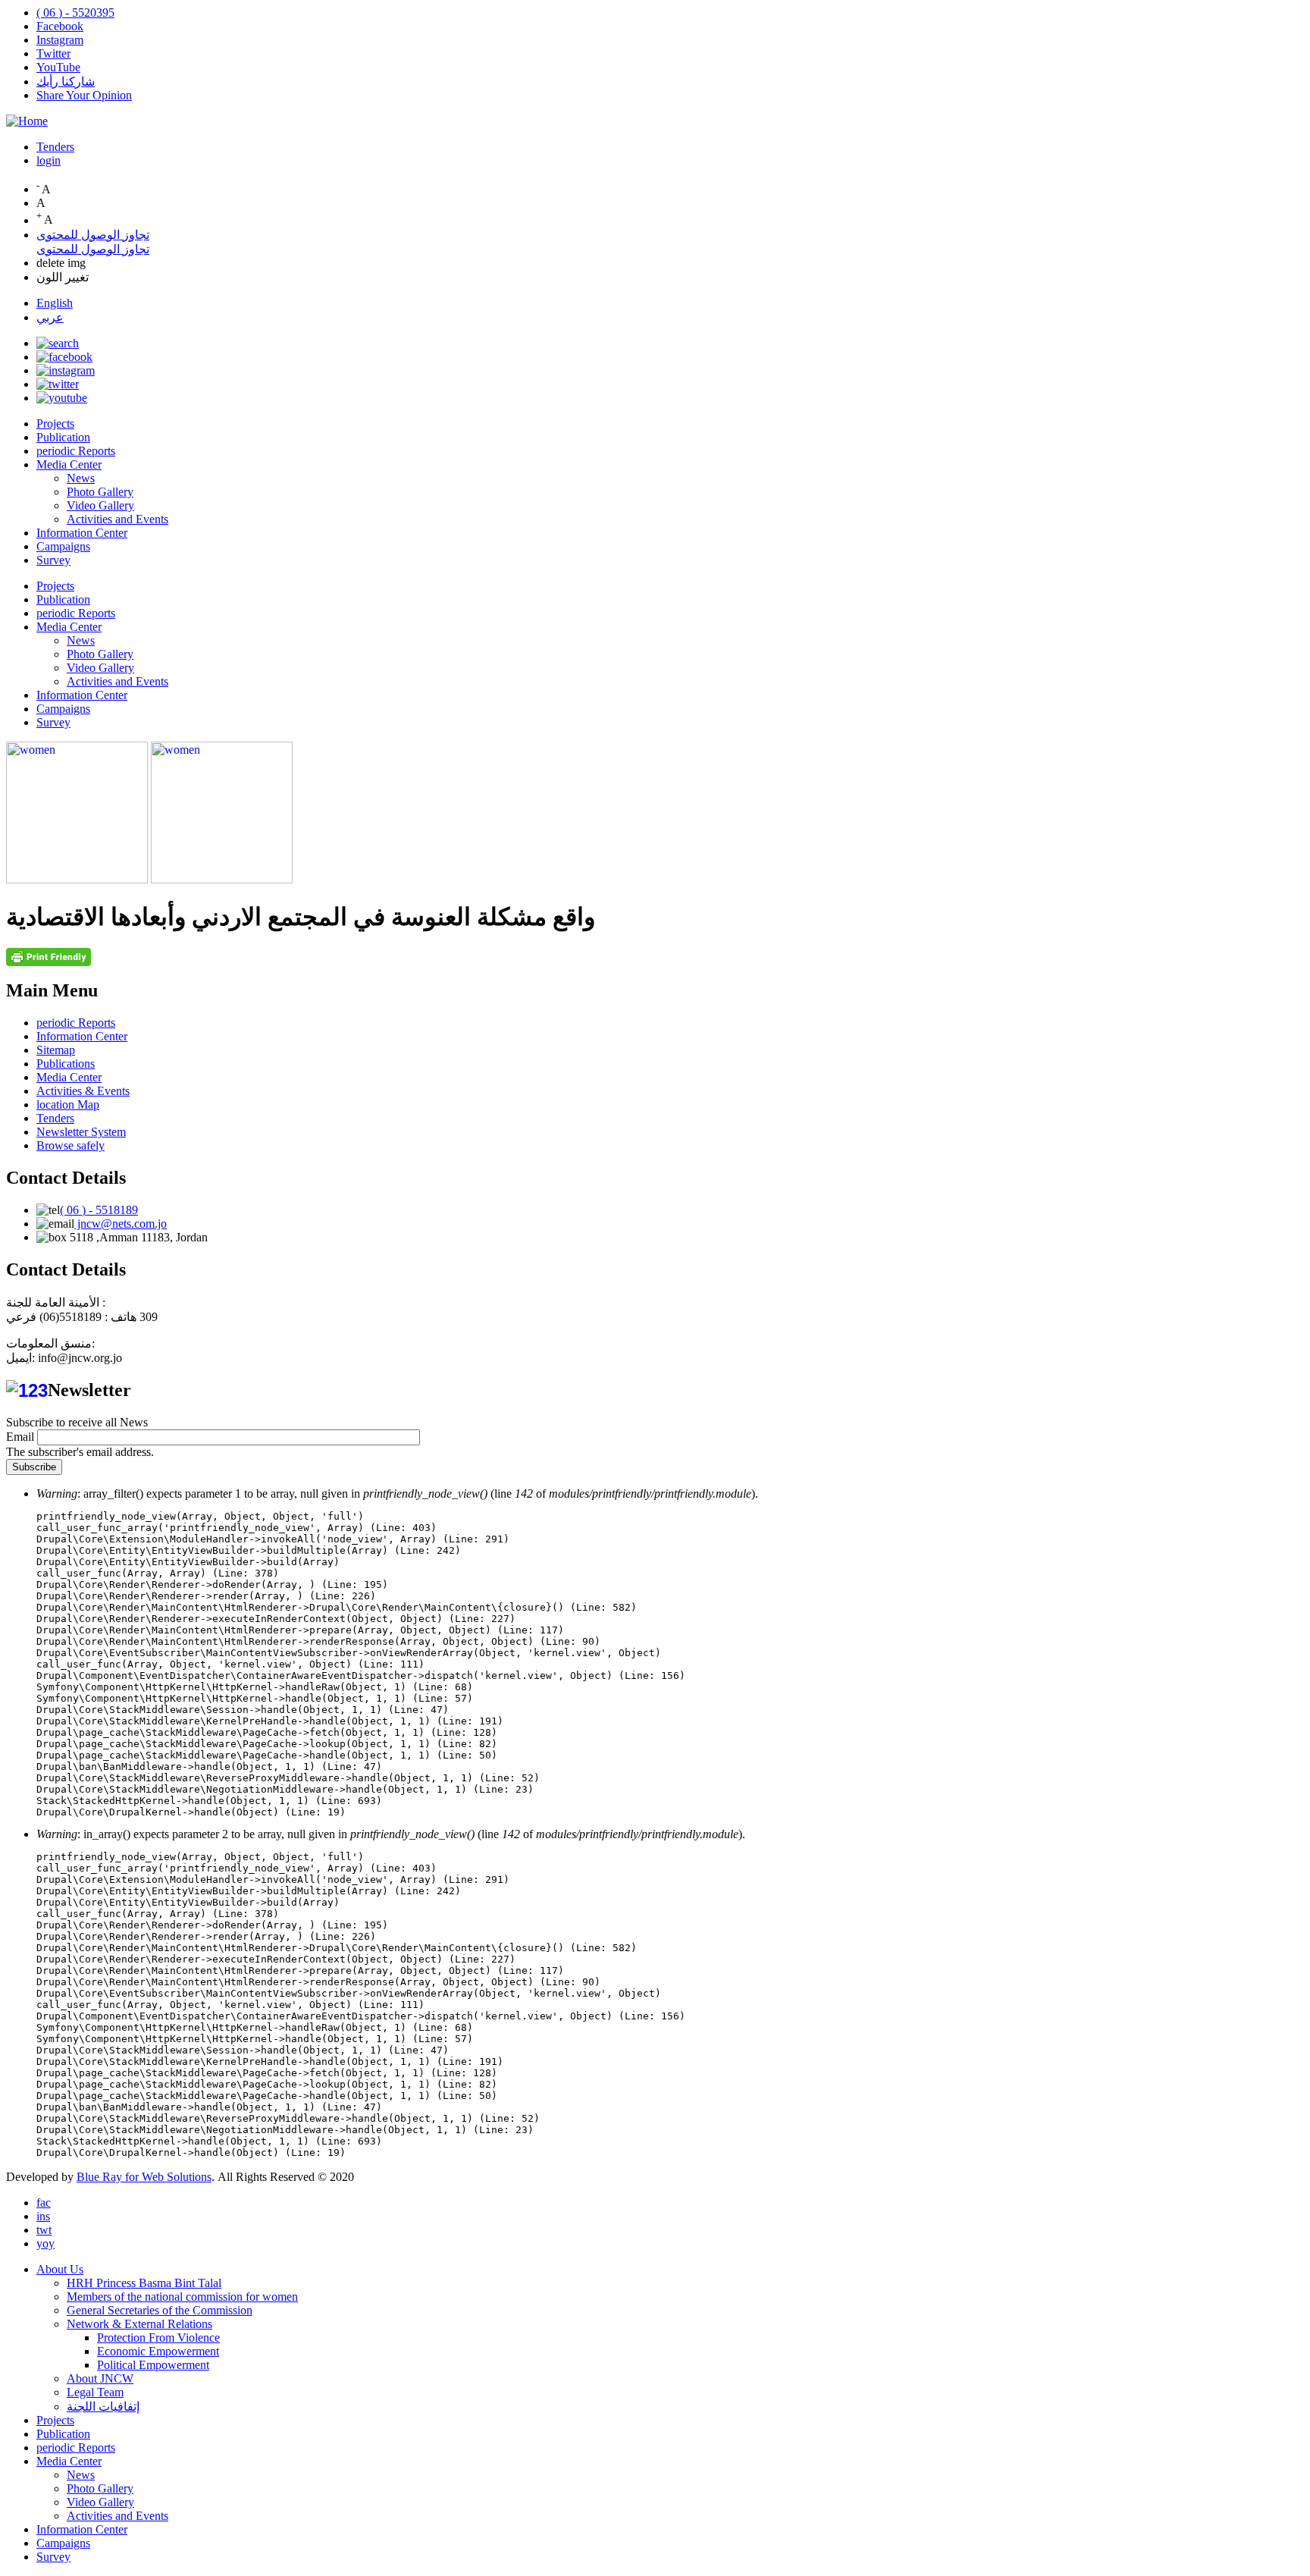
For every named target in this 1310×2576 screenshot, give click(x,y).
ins (43, 2216)
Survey (53, 560)
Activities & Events (83, 1091)
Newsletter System (81, 1132)
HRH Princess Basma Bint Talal (144, 2283)
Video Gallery (100, 505)
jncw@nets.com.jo (121, 1224)
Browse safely (71, 1145)
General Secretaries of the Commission (160, 2310)
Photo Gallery (100, 492)
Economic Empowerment (158, 2351)
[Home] (27, 121)
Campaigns (63, 546)
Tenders (55, 147)
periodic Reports (76, 451)
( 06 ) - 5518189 (99, 1210)
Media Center (69, 464)
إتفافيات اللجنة (103, 2407)
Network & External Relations (139, 2324)
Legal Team (95, 2392)
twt (44, 2230)
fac (44, 2203)
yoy (45, 2243)
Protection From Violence (158, 2338)
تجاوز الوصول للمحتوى (93, 235)
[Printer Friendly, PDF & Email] (49, 962)
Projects (55, 424)
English (55, 303)
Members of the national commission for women (182, 2297)
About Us (60, 2269)
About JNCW (100, 2378)
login (49, 160)
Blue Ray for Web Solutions (144, 2177)
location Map (68, 1104)
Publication (63, 437)
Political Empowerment (153, 2365)
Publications (66, 1064)
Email (20, 1437)
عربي (50, 317)
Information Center (82, 533)
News (81, 478)
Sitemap (56, 1050)
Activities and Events (118, 519)
